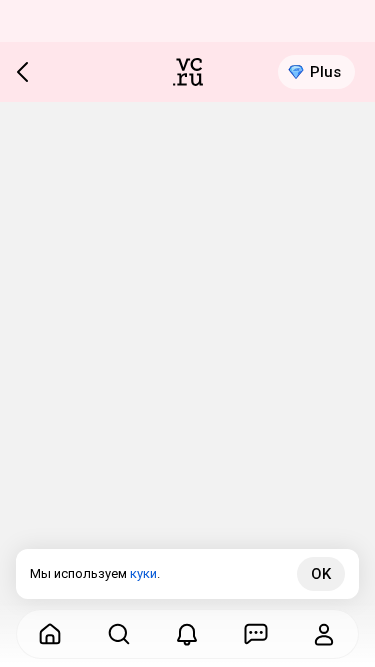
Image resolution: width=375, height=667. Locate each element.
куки (143, 573)
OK (321, 574)
